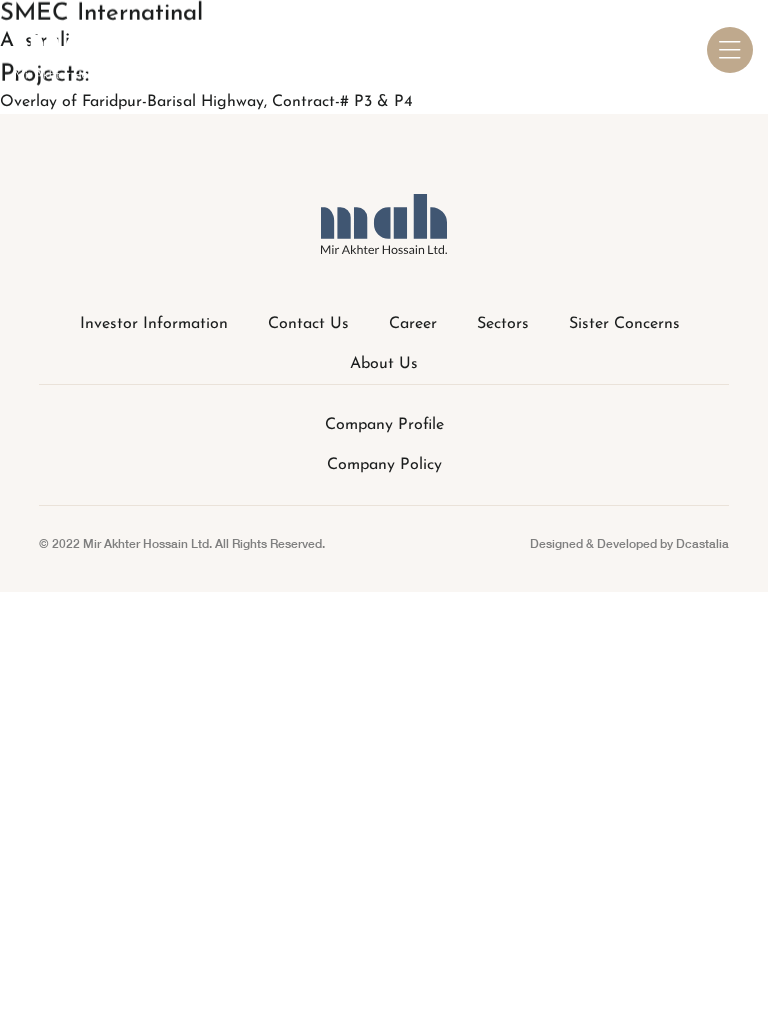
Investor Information (154, 324)
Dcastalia (702, 543)
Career (413, 324)
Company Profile (384, 425)
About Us (384, 364)
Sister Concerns (624, 324)
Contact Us (308, 324)
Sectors (503, 324)
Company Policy (384, 465)
